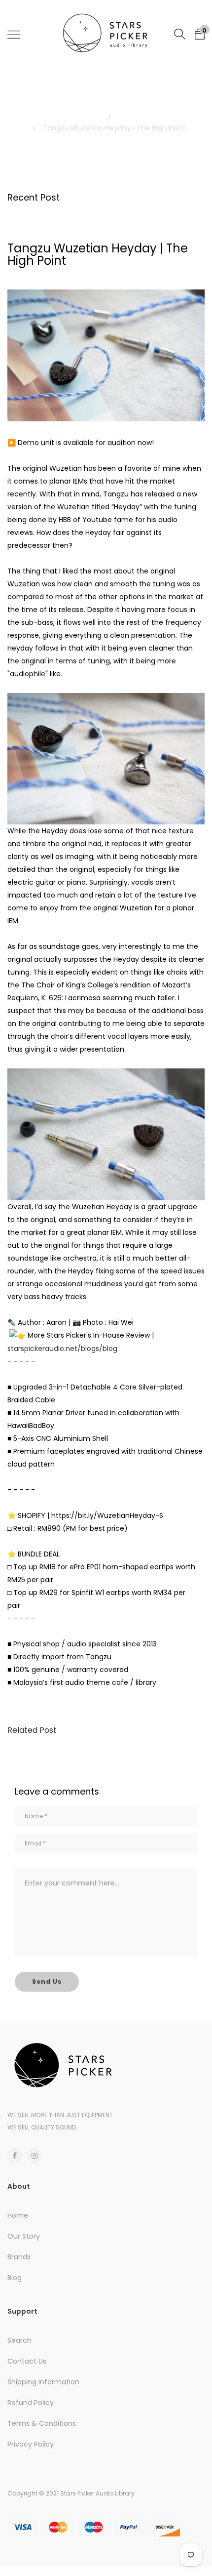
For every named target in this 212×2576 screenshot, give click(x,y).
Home (85, 118)
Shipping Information (43, 2382)
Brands (19, 2257)
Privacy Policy (31, 2444)
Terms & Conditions (42, 2423)
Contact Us (27, 2361)
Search (19, 2340)
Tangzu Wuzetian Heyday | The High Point (98, 254)
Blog (127, 118)
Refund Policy (31, 2403)
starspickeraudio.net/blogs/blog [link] (62, 1349)
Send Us (47, 1982)
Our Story (24, 2236)
